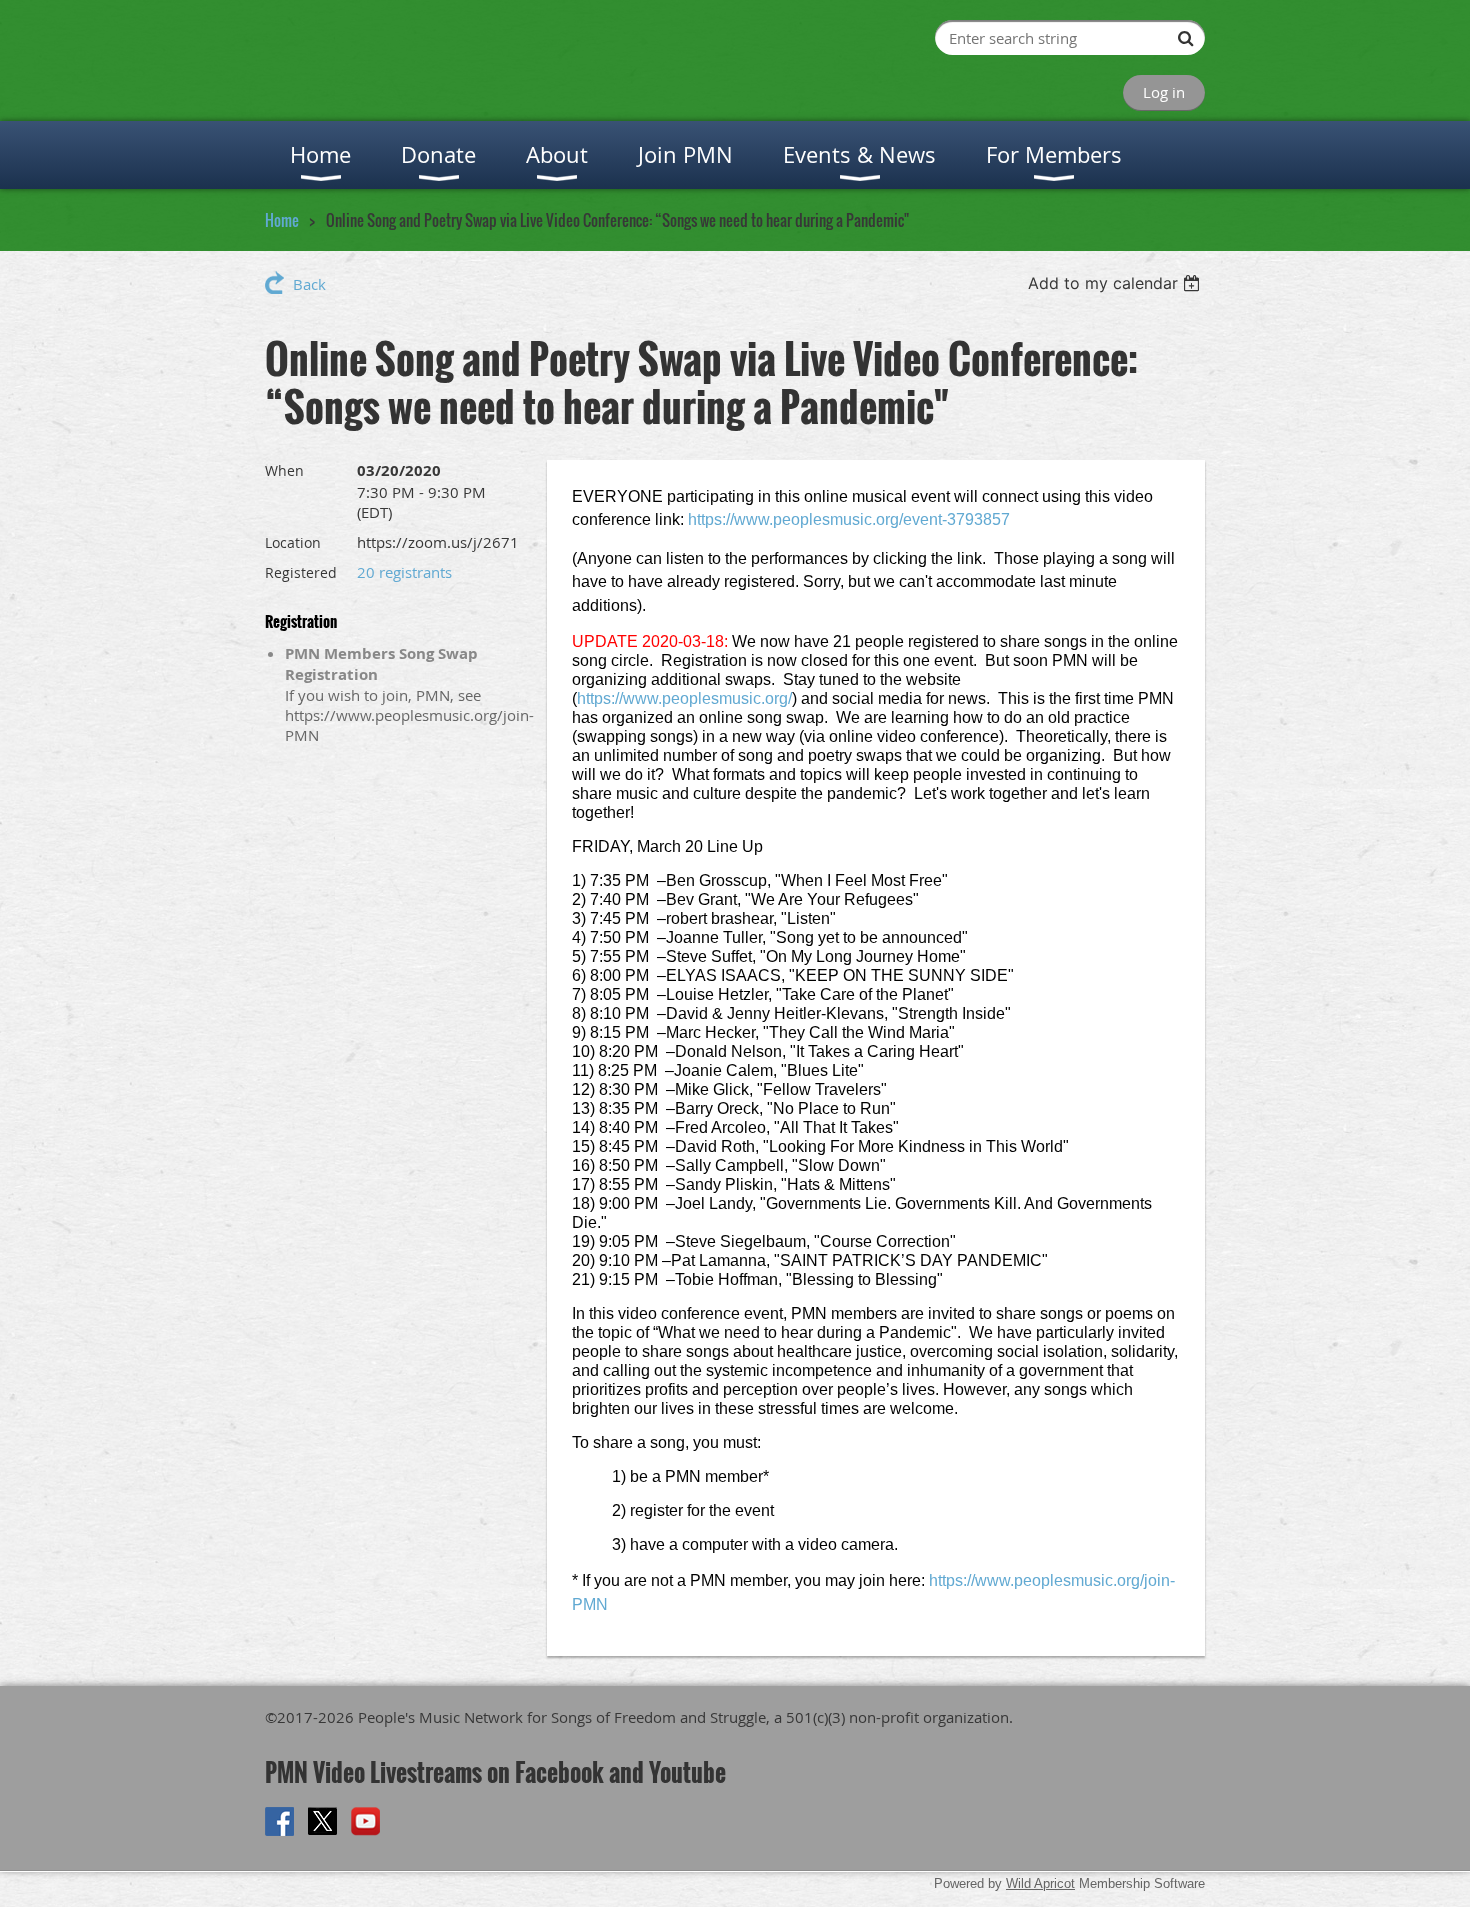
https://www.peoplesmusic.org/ (684, 698)
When (284, 470)
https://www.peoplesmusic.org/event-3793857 (849, 519)
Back (309, 284)
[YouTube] (365, 1821)
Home (282, 220)
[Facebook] (279, 1821)
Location (293, 542)
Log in (1164, 92)
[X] (322, 1821)
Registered (301, 572)
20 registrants (404, 572)
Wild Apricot (1040, 1883)
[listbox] (1116, 283)
